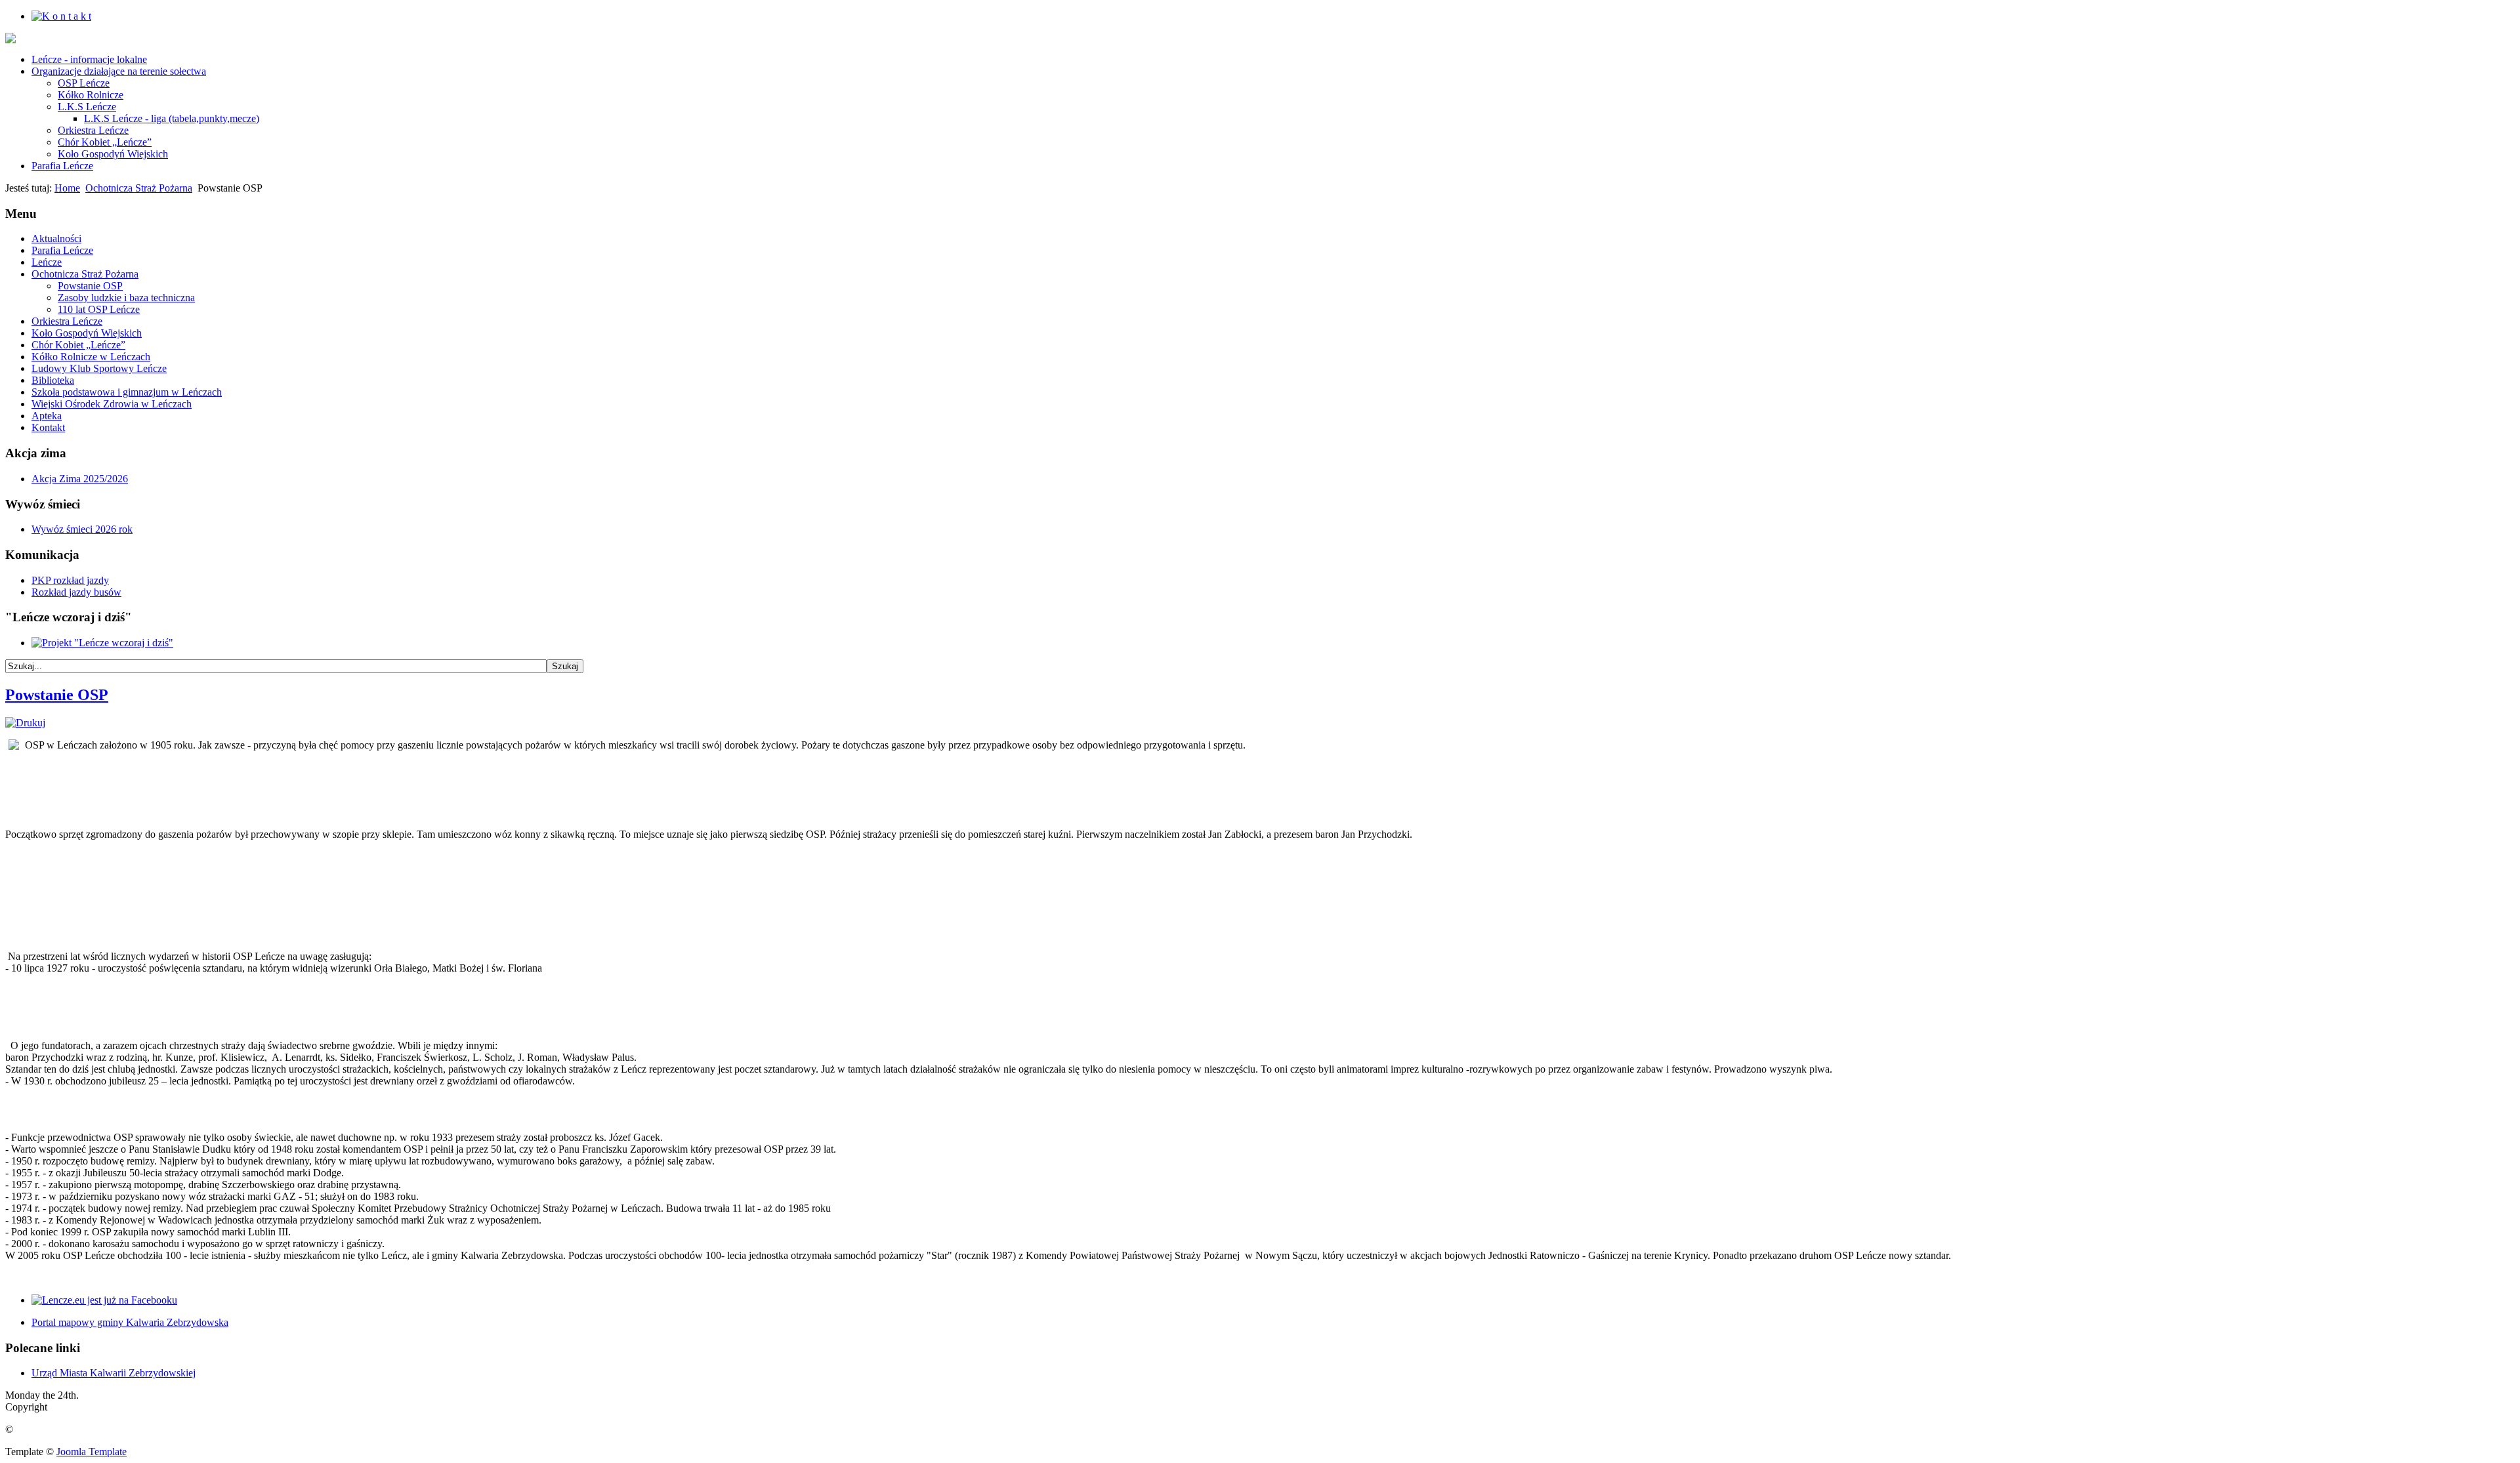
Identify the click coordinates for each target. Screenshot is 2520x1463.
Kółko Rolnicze (91, 95)
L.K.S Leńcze (87, 107)
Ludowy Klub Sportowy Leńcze (99, 368)
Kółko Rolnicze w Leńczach (91, 357)
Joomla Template (92, 1452)
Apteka (47, 416)
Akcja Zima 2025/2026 (80, 479)
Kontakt (48, 427)
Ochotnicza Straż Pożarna (139, 188)
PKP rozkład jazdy (70, 580)
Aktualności (56, 238)
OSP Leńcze (84, 83)
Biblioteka (53, 380)
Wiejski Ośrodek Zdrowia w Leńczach (112, 404)
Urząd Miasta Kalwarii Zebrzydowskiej (114, 1373)
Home (67, 188)
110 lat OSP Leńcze (99, 309)
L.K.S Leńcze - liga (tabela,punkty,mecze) (172, 118)
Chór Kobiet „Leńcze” (105, 142)
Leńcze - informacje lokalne (89, 59)
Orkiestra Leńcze (93, 130)
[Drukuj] (25, 723)
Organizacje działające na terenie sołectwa (119, 71)
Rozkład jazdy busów (76, 592)
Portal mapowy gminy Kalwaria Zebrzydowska (130, 1322)
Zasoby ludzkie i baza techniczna (126, 298)
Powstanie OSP (90, 286)
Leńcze (47, 262)
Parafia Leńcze (62, 166)
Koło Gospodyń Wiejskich (113, 154)
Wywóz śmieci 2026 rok (82, 529)
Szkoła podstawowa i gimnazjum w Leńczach (127, 392)
